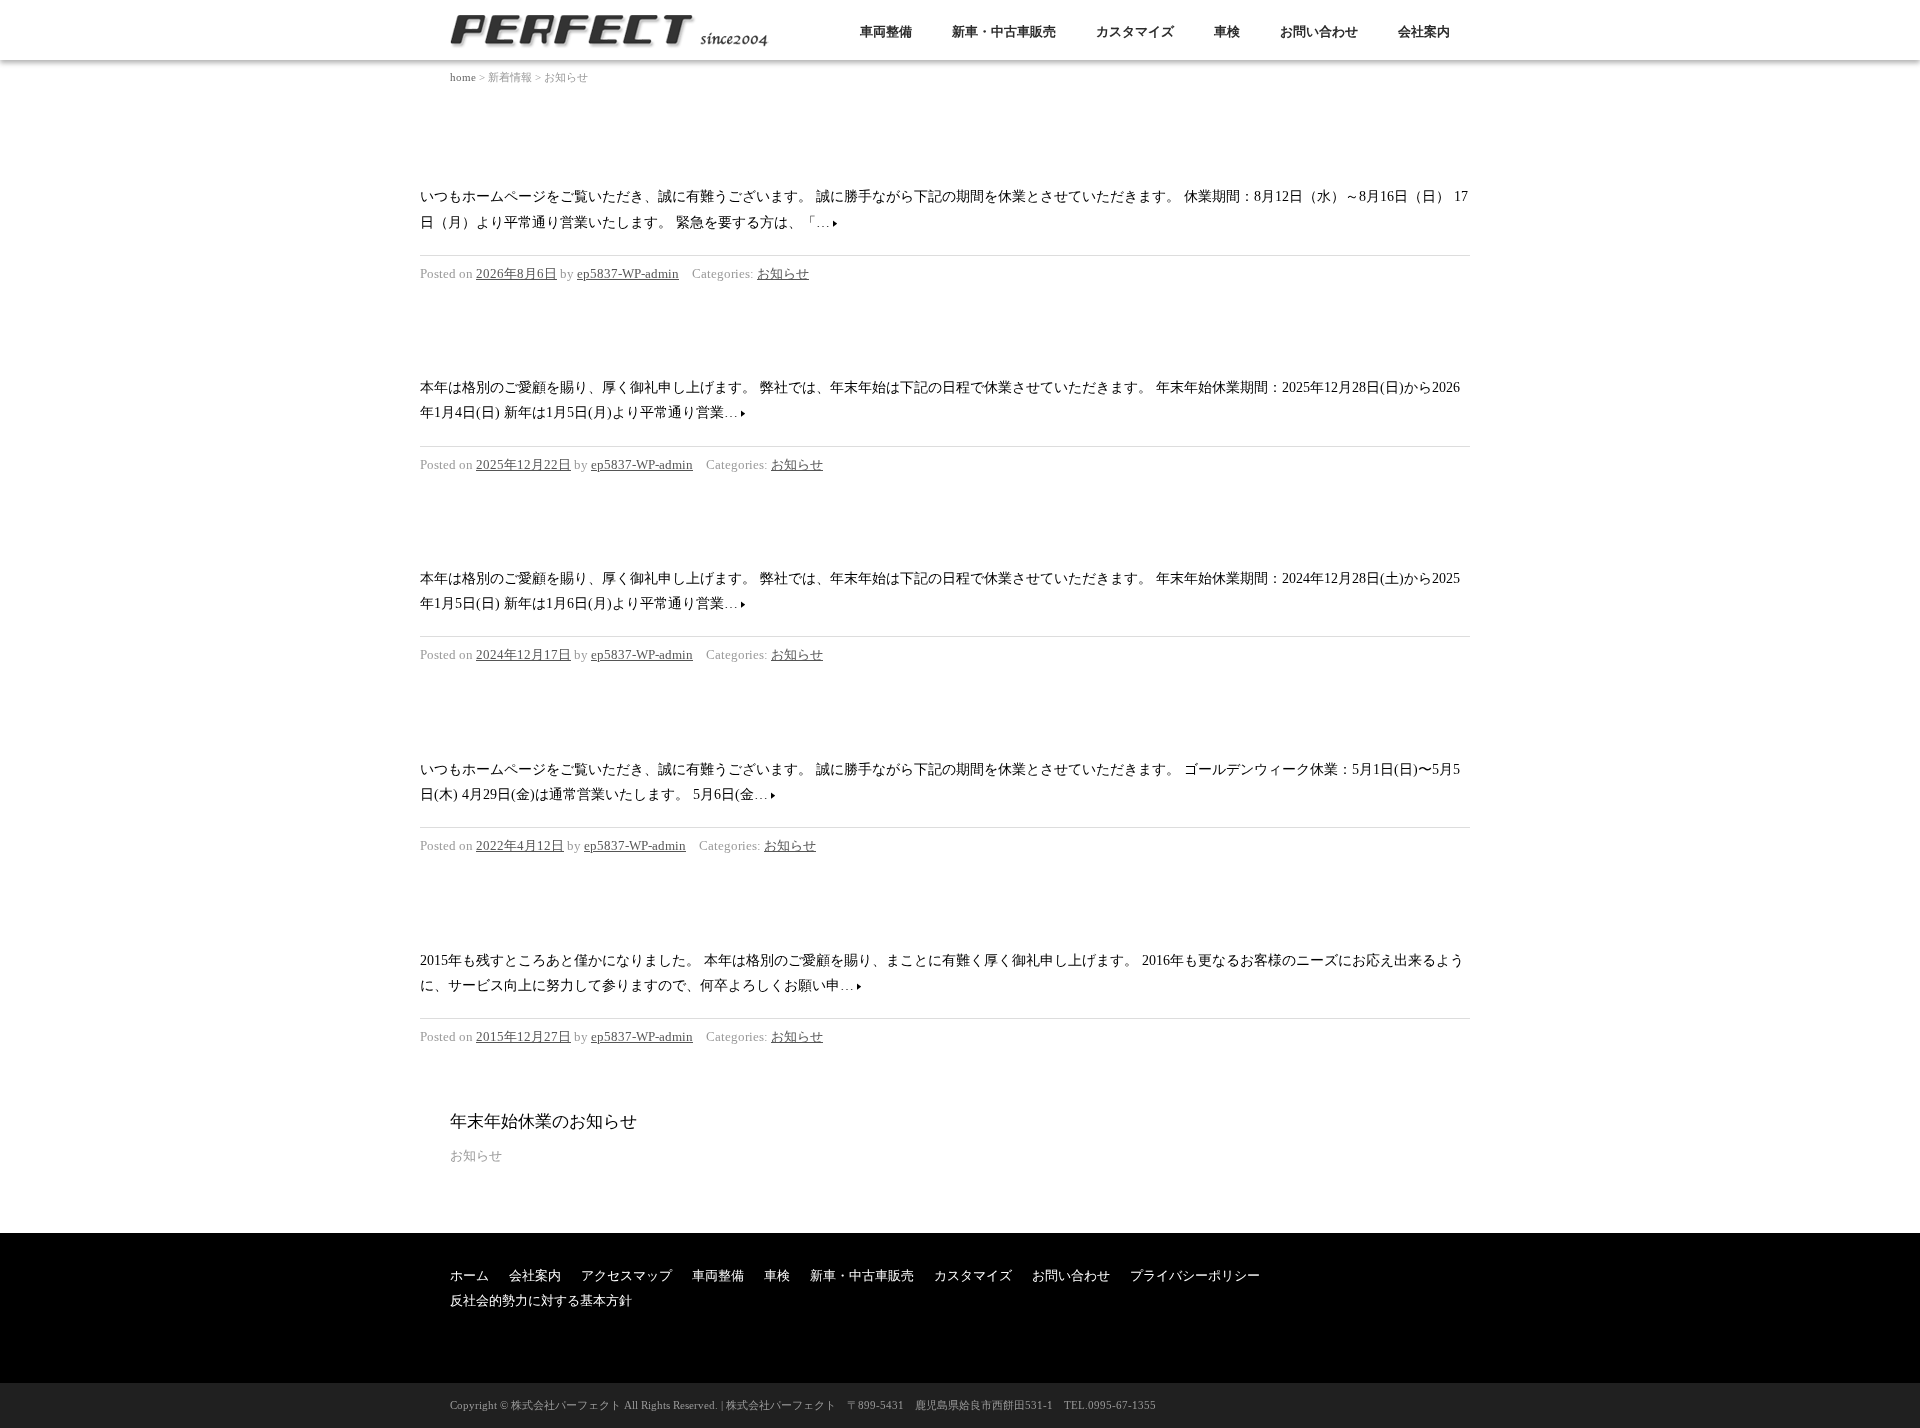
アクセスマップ (626, 1275)
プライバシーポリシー (1195, 1275)
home (463, 77)
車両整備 (886, 31)
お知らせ (783, 273)
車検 (1227, 31)
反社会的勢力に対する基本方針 (541, 1300)
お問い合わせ (1319, 31)
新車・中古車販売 (1004, 31)
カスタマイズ (1135, 31)
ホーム (469, 1275)
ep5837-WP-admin (628, 273)
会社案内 (1424, 31)
